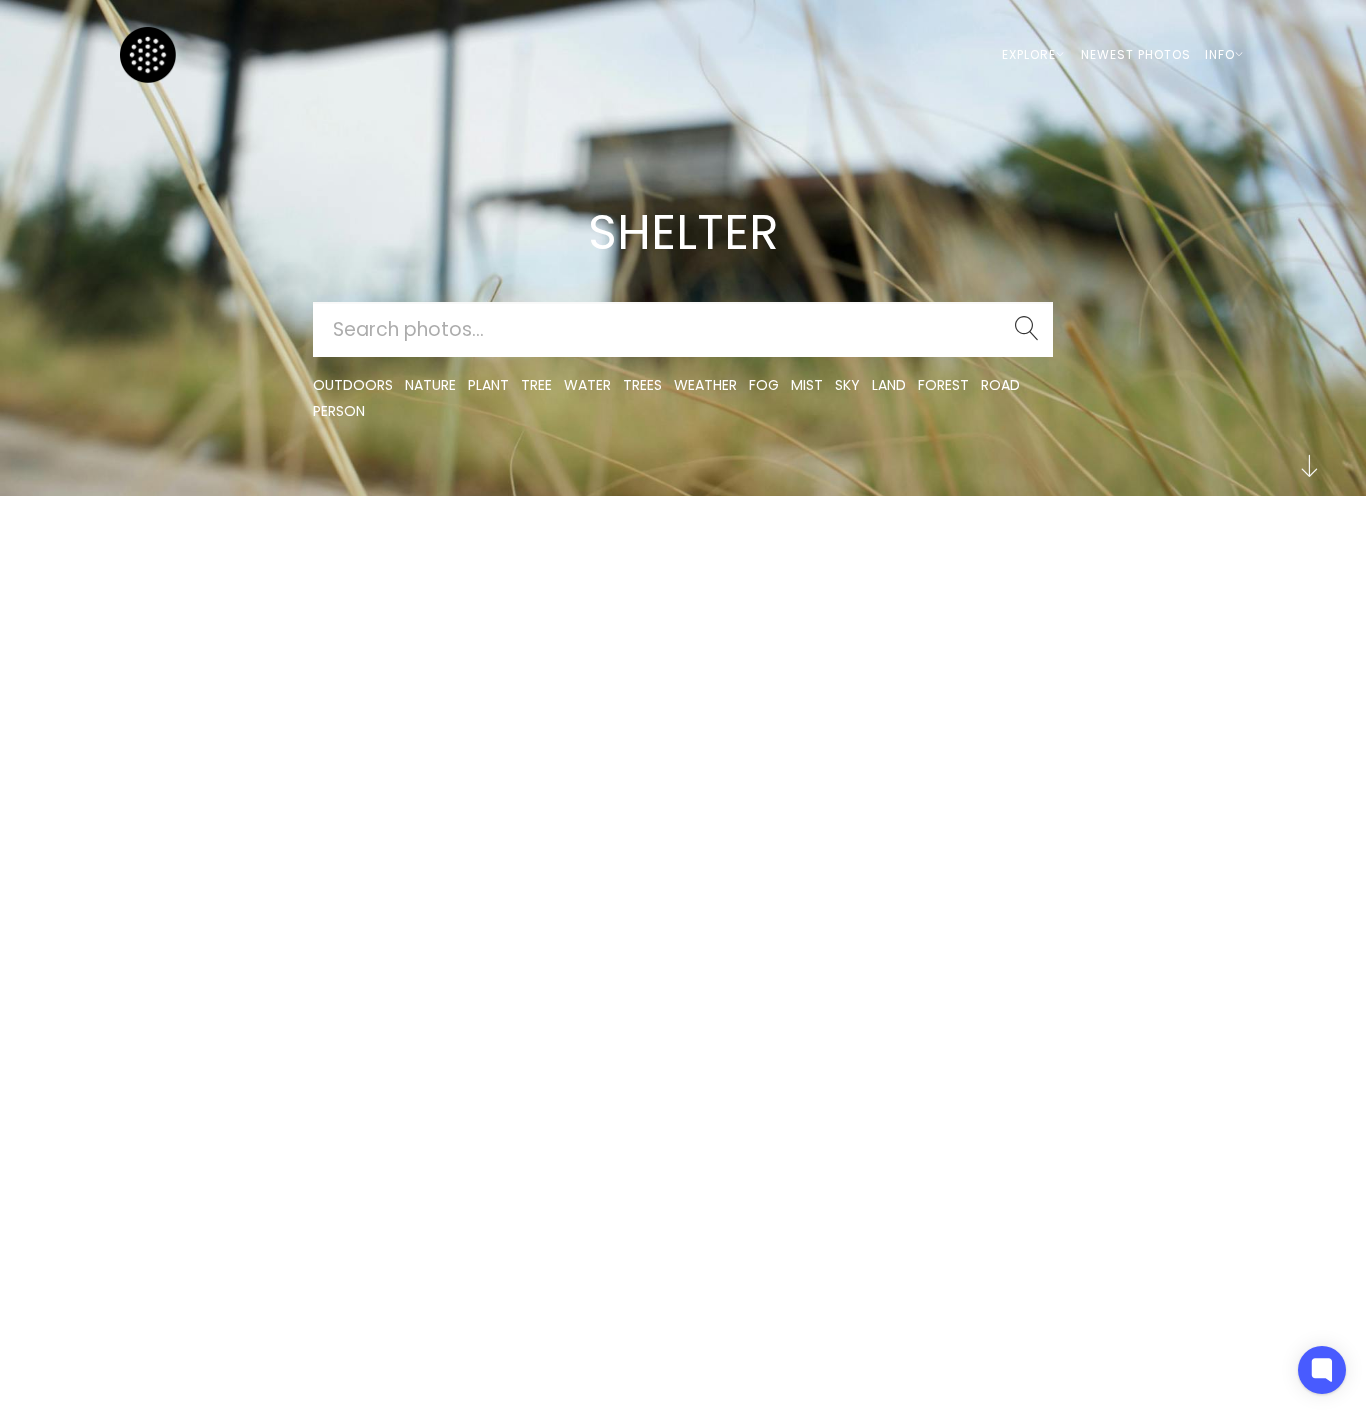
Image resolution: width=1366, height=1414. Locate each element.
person (339, 411)
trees (642, 385)
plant (488, 385)
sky (847, 385)
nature (430, 385)
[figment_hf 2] (817, 554)
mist (807, 385)
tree (536, 385)
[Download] (417, 603)
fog (764, 385)
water (587, 385)
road (1000, 385)
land (889, 385)
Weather (705, 385)
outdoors (353, 385)
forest (943, 385)
